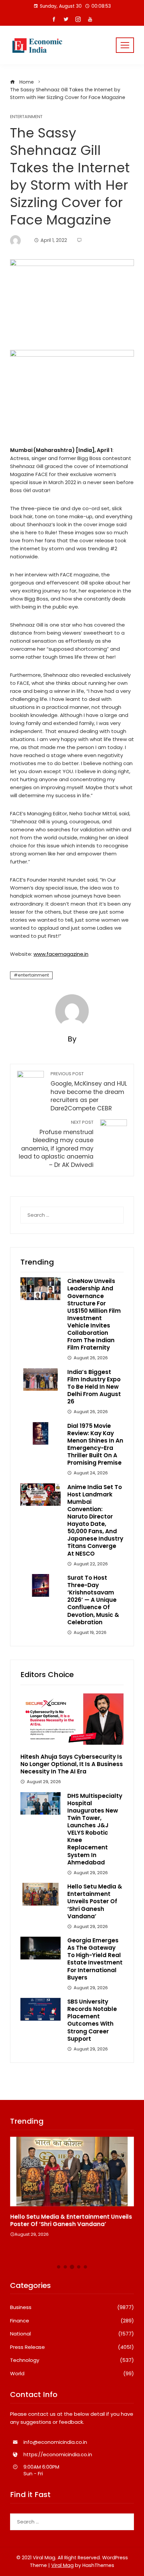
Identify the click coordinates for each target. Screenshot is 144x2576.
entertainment (33, 975)
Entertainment (26, 117)
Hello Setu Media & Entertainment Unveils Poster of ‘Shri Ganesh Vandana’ (95, 1901)
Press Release (72, 2347)
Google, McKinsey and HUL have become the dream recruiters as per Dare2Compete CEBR (89, 1092)
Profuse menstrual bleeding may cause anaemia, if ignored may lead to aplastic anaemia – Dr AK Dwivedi (56, 1144)
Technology (72, 2360)
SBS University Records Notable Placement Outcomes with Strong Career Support (92, 2020)
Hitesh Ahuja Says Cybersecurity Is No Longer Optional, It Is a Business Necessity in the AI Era (72, 1764)
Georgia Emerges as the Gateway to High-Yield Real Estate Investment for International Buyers (95, 1959)
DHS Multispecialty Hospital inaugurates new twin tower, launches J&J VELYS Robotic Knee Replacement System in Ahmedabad (95, 1829)
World (72, 2374)
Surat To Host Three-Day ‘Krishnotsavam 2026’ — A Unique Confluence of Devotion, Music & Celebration (93, 1600)
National (72, 2334)
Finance (72, 2321)
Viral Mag (62, 2565)
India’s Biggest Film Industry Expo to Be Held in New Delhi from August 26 (94, 1387)
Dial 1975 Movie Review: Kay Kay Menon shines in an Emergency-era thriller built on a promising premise (95, 1444)
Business (72, 2307)
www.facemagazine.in (61, 954)
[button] (59, 2267)
